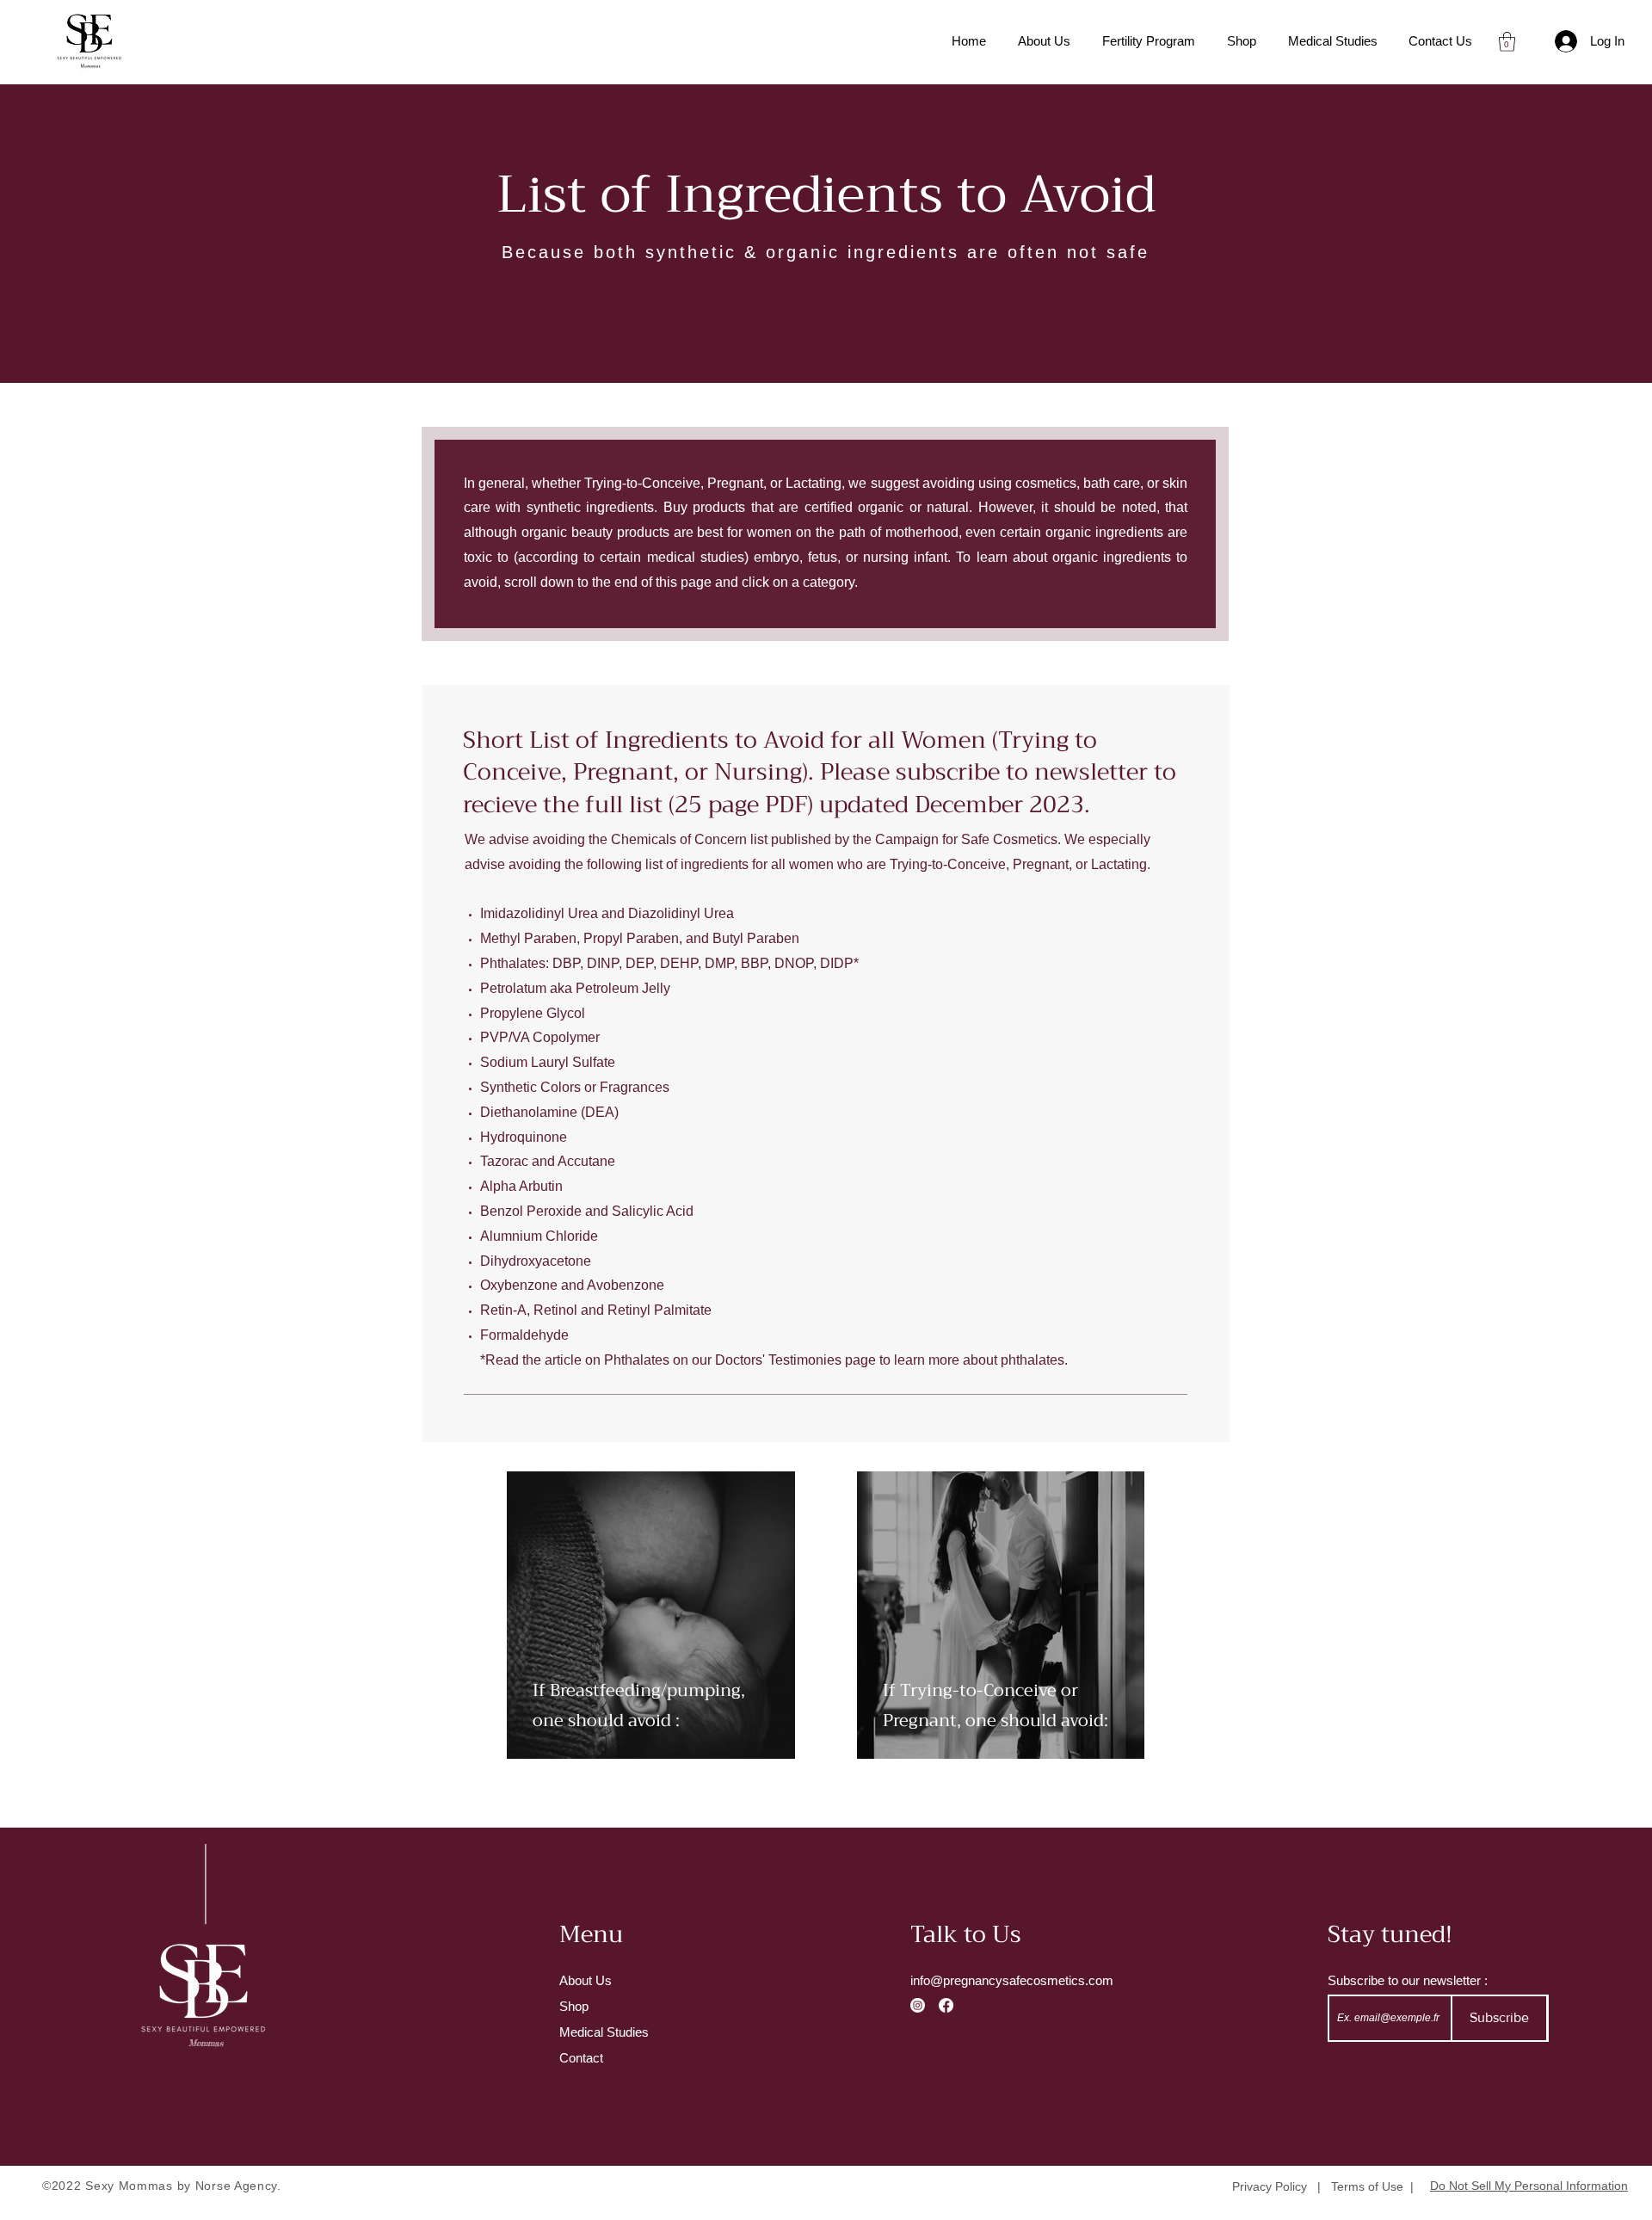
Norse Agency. (238, 2186)
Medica (580, 2032)
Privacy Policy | (1282, 2186)
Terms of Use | (1372, 2186)
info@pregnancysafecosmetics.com (1012, 1980)
